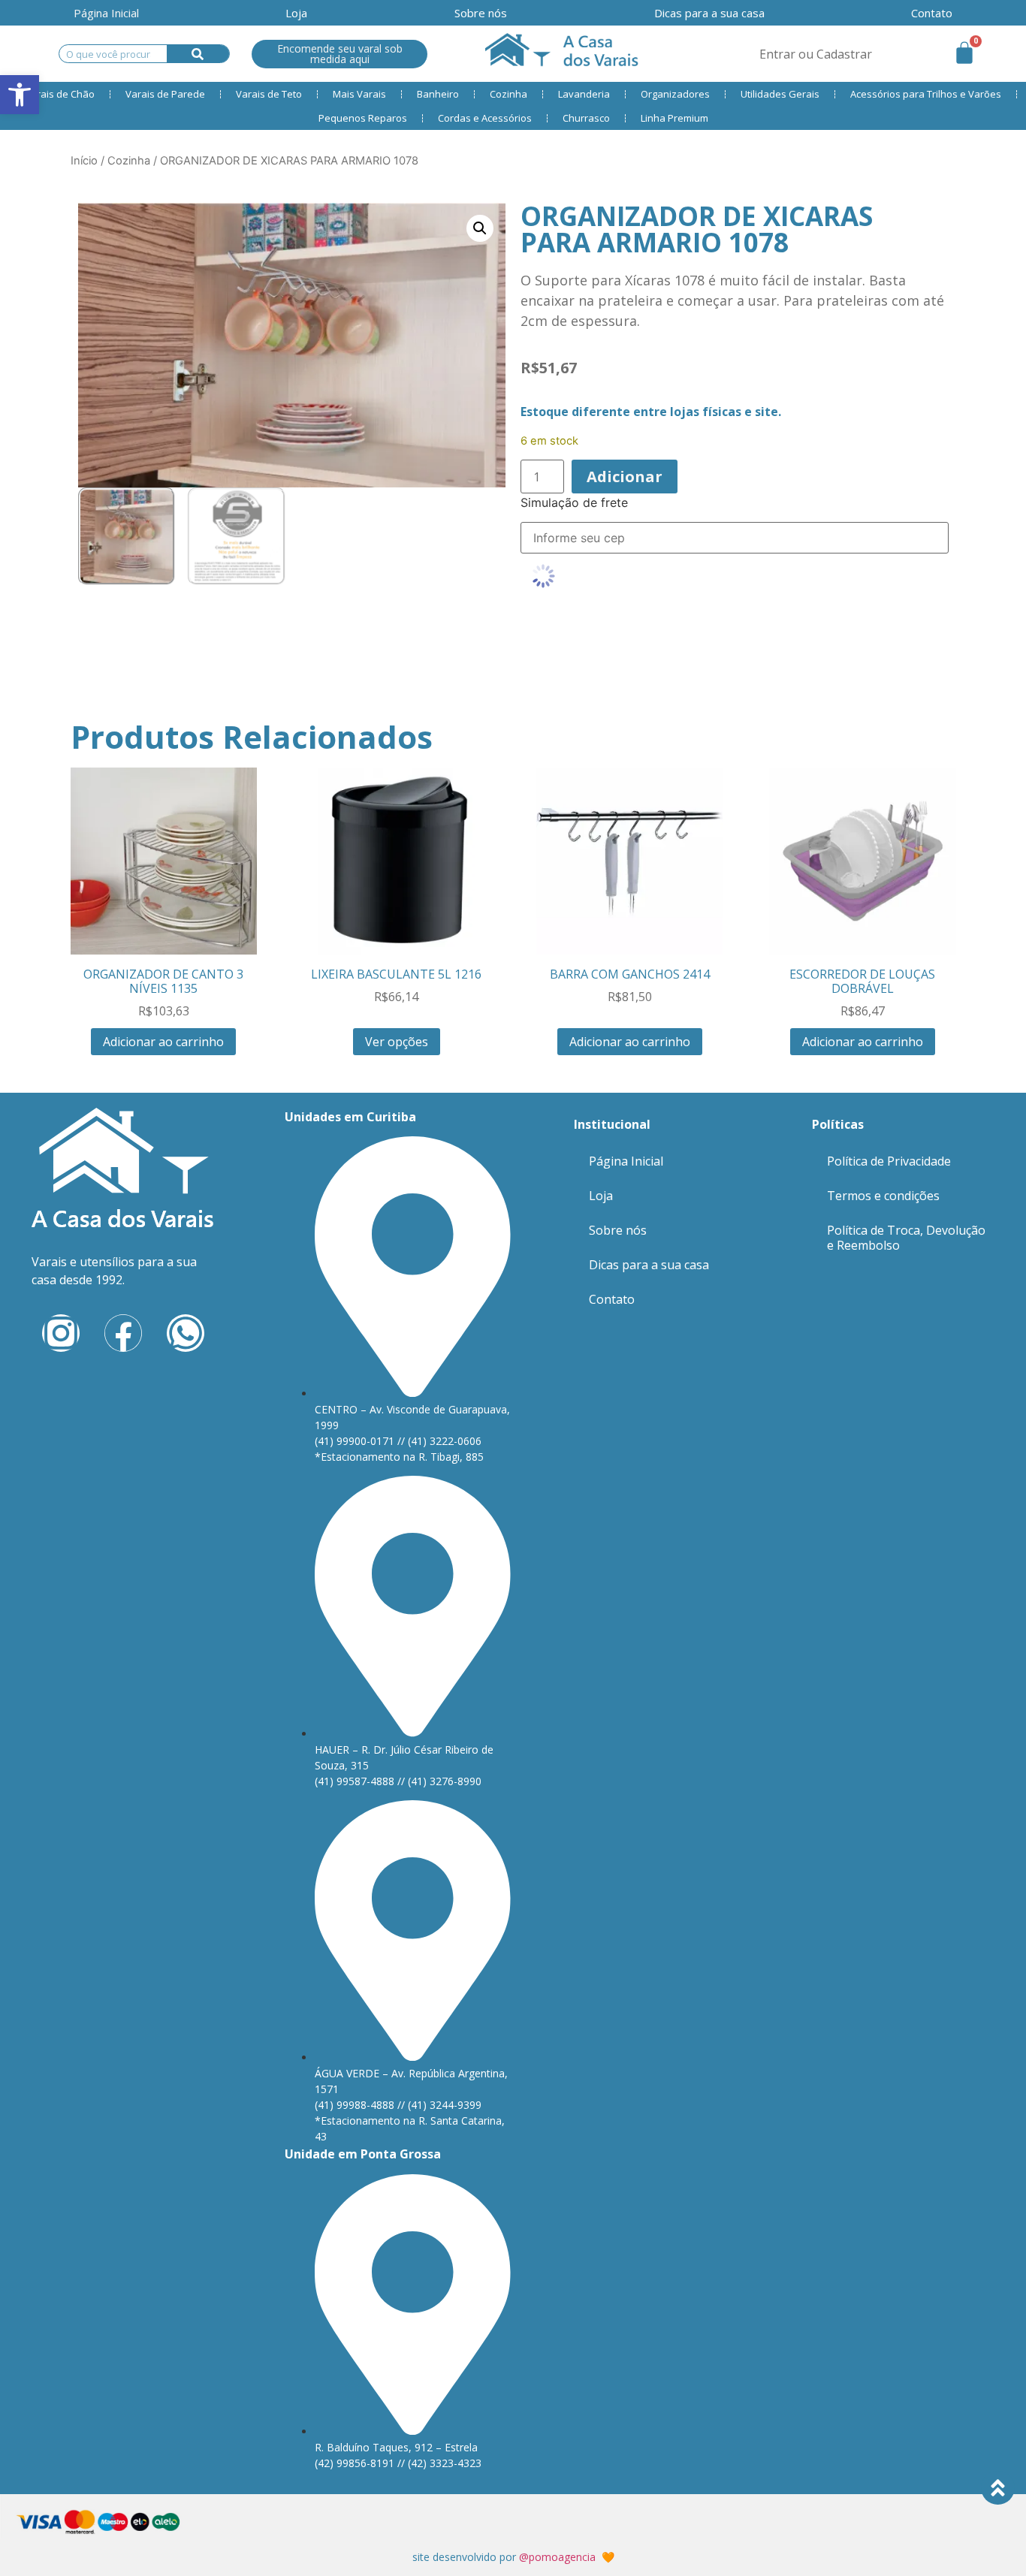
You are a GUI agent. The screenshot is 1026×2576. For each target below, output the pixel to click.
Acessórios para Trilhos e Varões (926, 94)
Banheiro (438, 94)
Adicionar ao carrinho (163, 1042)
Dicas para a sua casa (709, 13)
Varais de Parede (165, 94)
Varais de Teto (269, 94)
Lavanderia (584, 94)
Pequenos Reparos (363, 118)
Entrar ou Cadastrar (816, 54)
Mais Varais (359, 94)
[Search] (198, 54)
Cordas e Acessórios (485, 118)
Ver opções (397, 1042)
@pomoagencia (557, 2557)
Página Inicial (106, 13)
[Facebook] (123, 1333)
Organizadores (675, 94)
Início (84, 161)
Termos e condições (883, 1196)
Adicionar (625, 477)
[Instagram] (61, 1333)
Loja (296, 13)
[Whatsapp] (186, 1333)
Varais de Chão (60, 94)
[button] (480, 228)
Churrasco (586, 118)
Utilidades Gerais (780, 94)
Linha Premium (674, 118)
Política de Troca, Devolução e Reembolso (906, 1238)
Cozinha (508, 94)
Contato (932, 13)
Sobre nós (481, 13)
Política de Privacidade (889, 1161)
